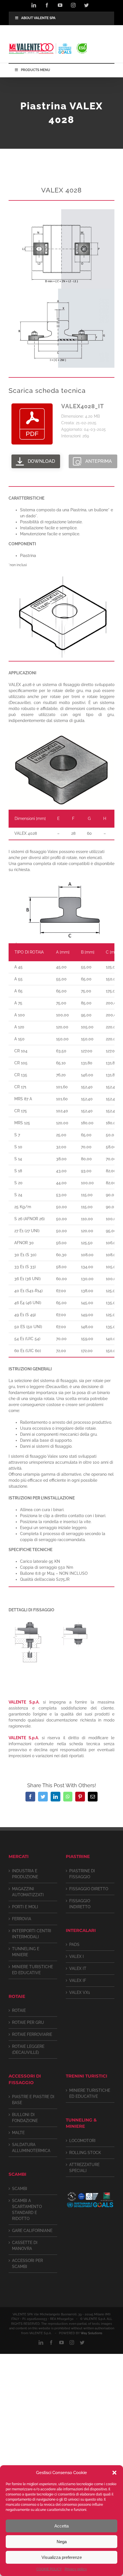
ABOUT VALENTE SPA (38, 18)
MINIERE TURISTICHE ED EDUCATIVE (32, 1970)
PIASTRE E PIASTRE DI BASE (33, 2100)
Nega (62, 2542)
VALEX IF (78, 1980)
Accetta (61, 2526)
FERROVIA (22, 1919)
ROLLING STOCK (85, 2153)
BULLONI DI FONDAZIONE (25, 2118)
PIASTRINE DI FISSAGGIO (82, 1874)
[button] (114, 2473)
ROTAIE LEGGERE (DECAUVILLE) (28, 2049)
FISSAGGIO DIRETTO (89, 1889)
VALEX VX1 (80, 1992)
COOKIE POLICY (49, 2569)
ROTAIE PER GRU (28, 2022)
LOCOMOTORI (82, 2141)
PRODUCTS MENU (35, 70)
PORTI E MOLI (25, 1907)
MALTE (18, 2133)
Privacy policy (76, 2569)
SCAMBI (20, 2189)
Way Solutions (91, 2333)
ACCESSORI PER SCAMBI (27, 2264)
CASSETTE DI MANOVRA (25, 2246)
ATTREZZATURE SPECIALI (84, 2168)
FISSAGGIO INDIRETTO (80, 1904)
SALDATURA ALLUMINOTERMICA (31, 2148)
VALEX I (77, 1956)
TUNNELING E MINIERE (26, 1952)
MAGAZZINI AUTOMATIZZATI (28, 1892)
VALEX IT (78, 1968)
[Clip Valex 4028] (61, 211)
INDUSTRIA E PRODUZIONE (25, 1874)
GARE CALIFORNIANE (32, 2231)
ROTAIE (19, 2010)
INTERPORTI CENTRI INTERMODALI (32, 1934)
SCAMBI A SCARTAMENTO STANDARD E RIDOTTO (27, 2210)
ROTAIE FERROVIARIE (32, 2034)
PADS (74, 1944)
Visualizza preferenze (62, 2557)
